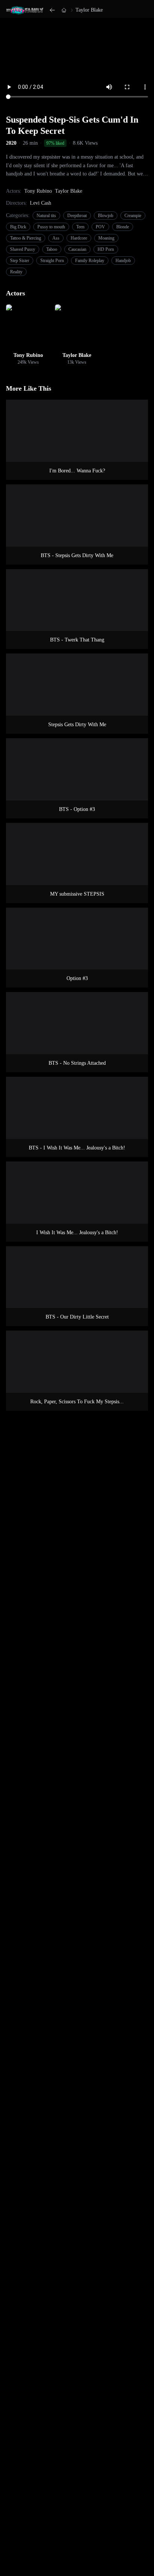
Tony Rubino (38, 191)
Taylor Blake (89, 10)
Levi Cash (41, 203)
